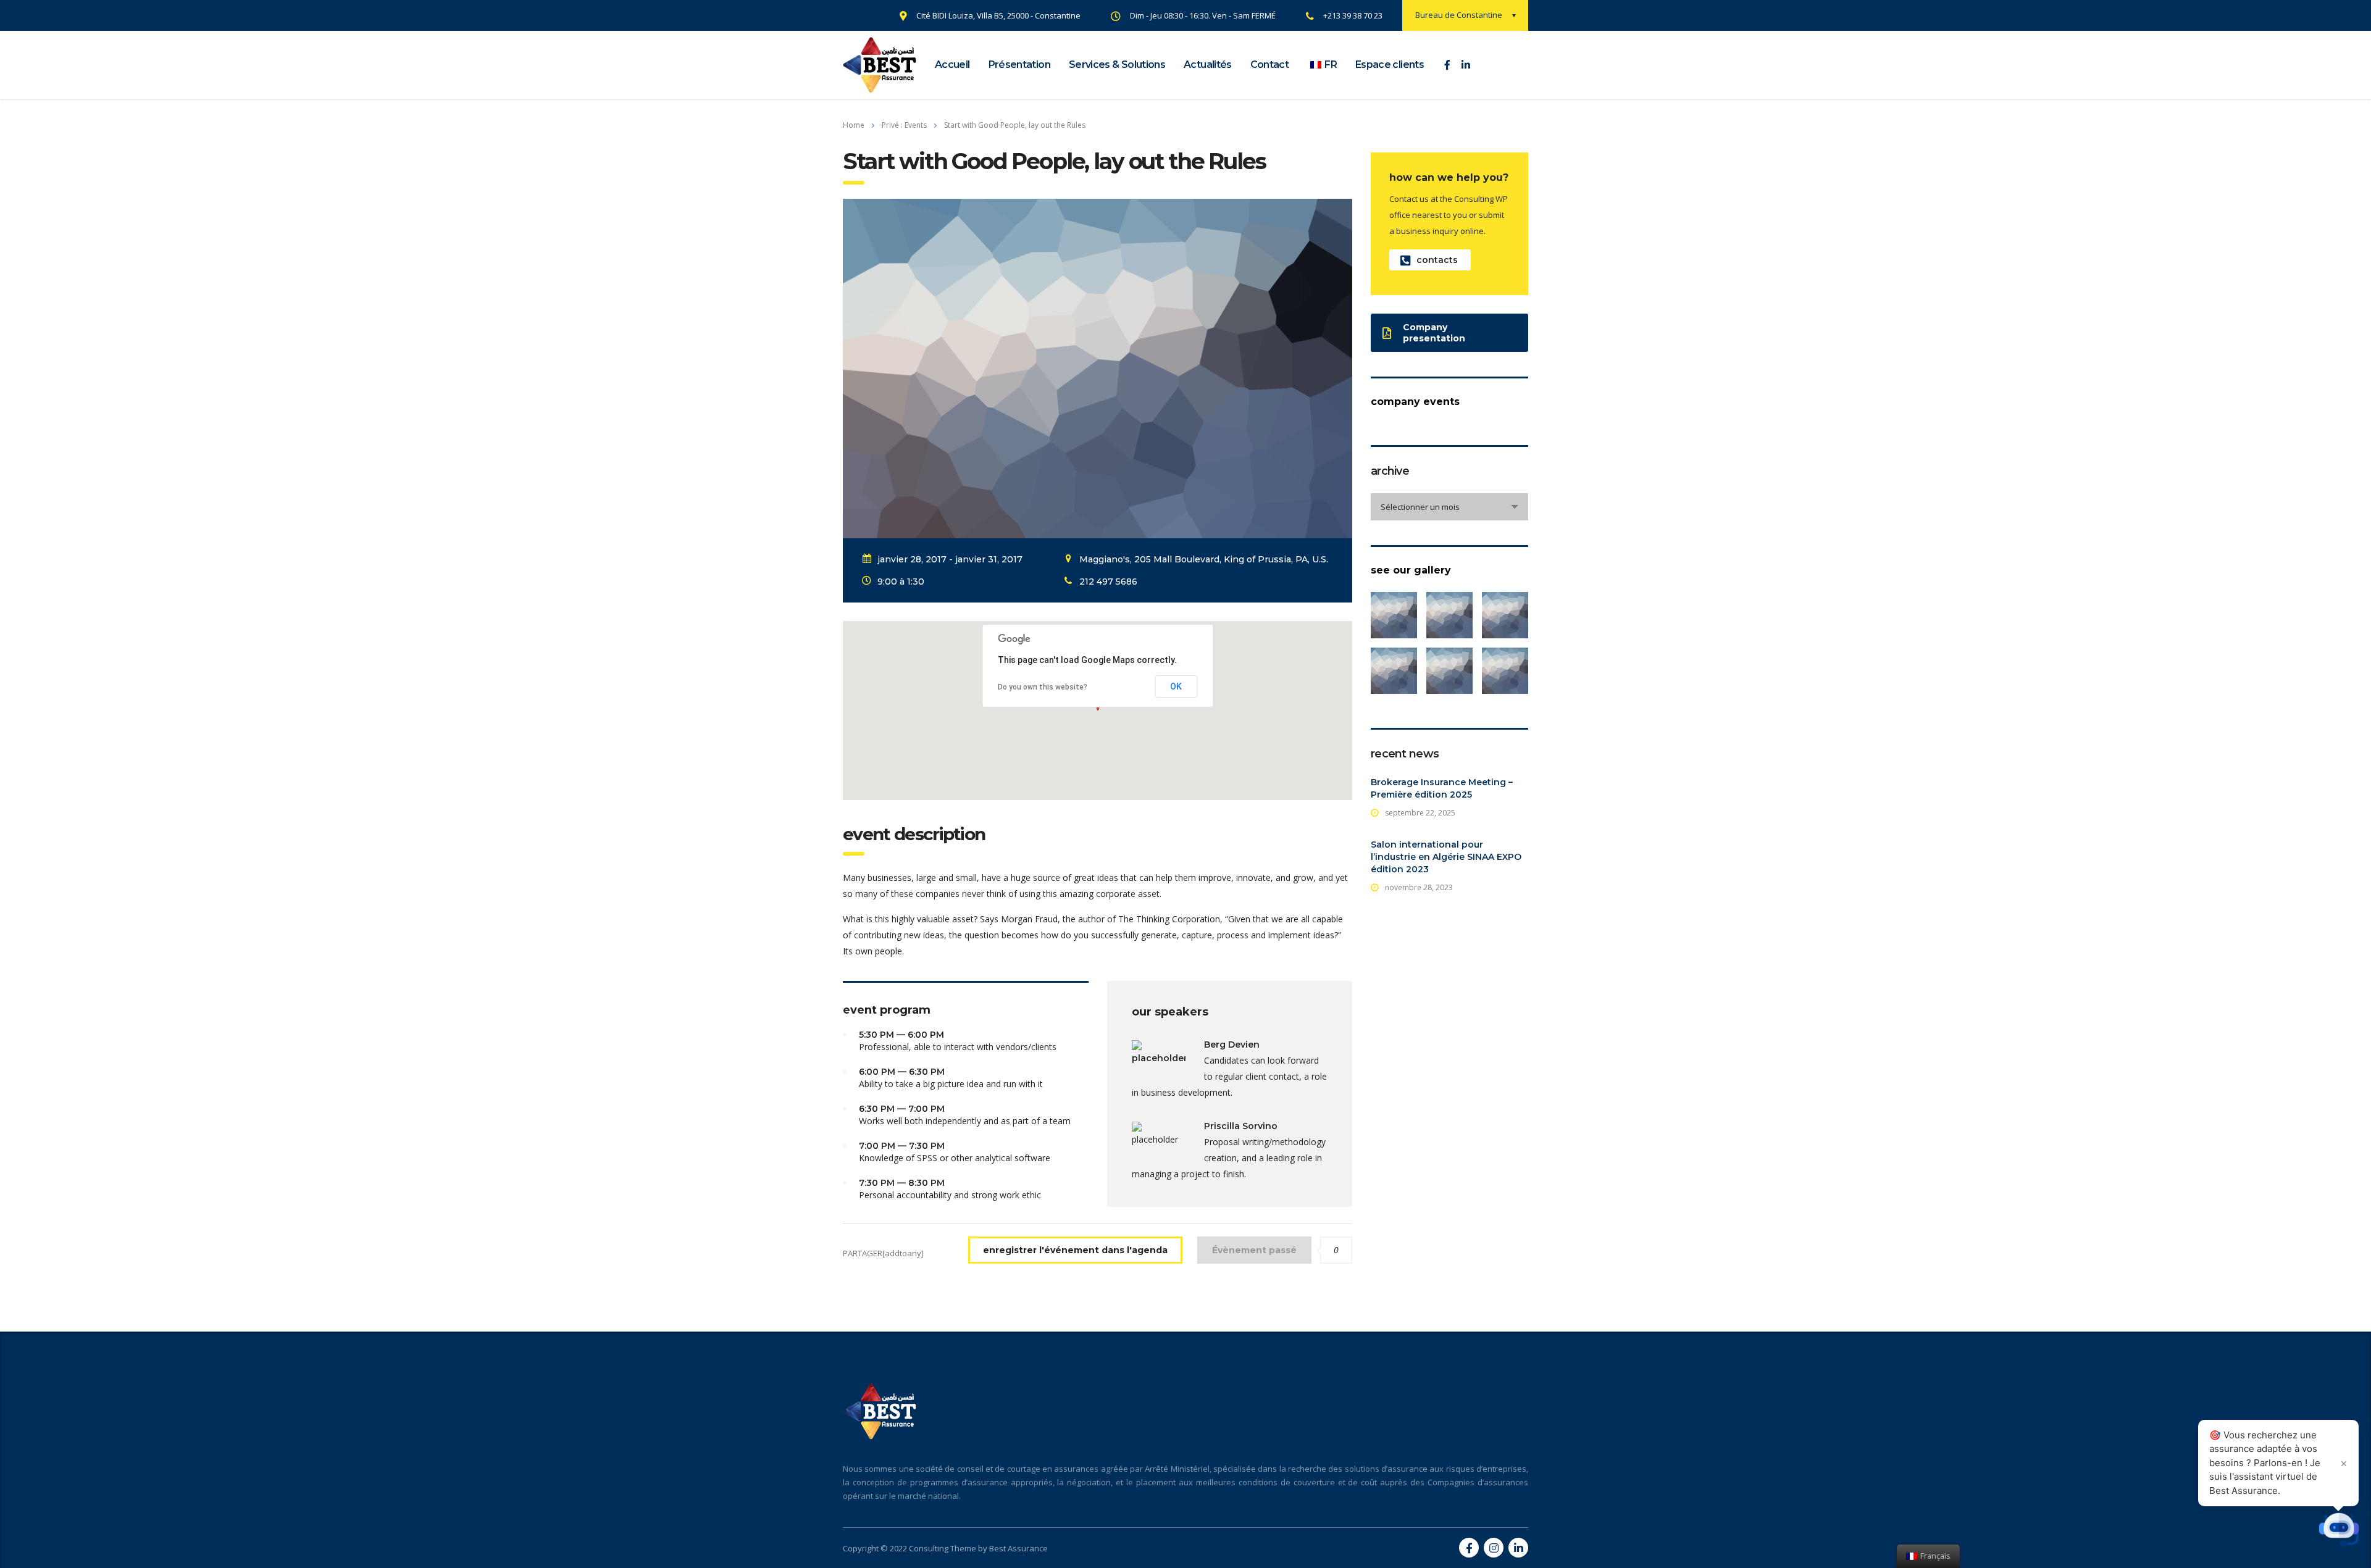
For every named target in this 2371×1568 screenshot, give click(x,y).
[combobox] (1449, 507)
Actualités (1208, 65)
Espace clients (1390, 65)
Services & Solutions (1117, 65)
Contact (1270, 65)
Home (854, 125)
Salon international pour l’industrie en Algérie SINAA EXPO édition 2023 (1446, 857)
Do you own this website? (1043, 687)
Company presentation (1434, 333)
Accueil (952, 65)
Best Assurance (1018, 1548)
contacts (1437, 260)
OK (1176, 686)
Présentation (1019, 65)
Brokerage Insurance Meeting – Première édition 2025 (1442, 788)
